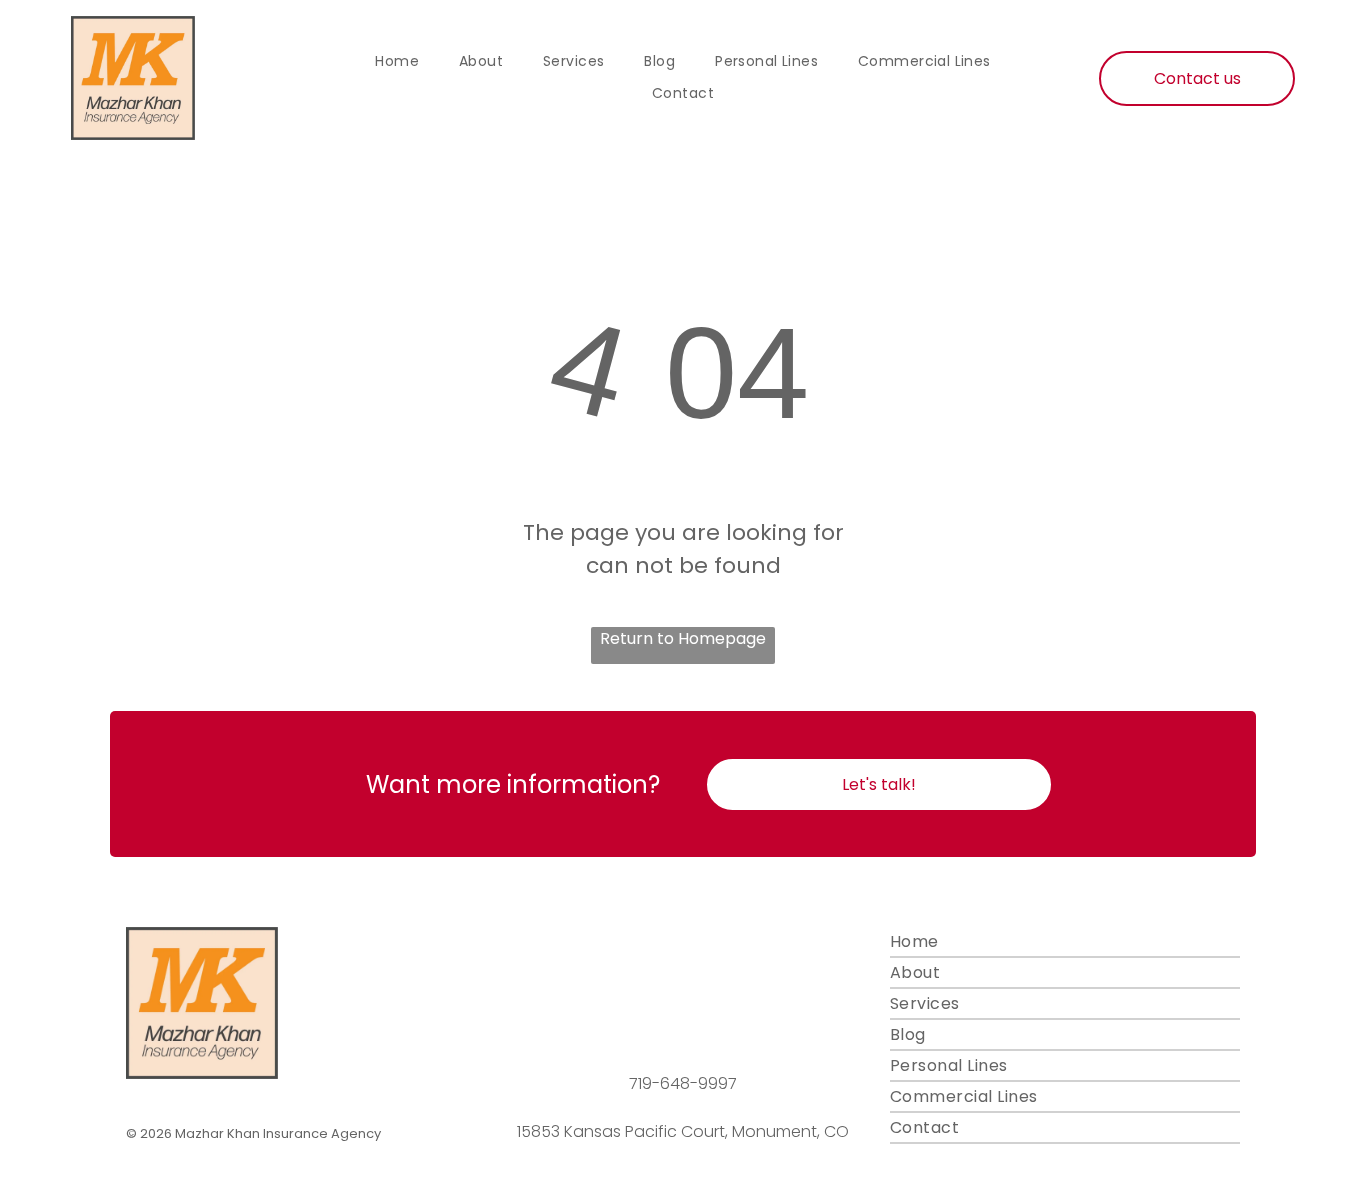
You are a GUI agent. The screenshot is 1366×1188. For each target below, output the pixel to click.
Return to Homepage (683, 638)
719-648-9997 (683, 1083)
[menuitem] (397, 62)
